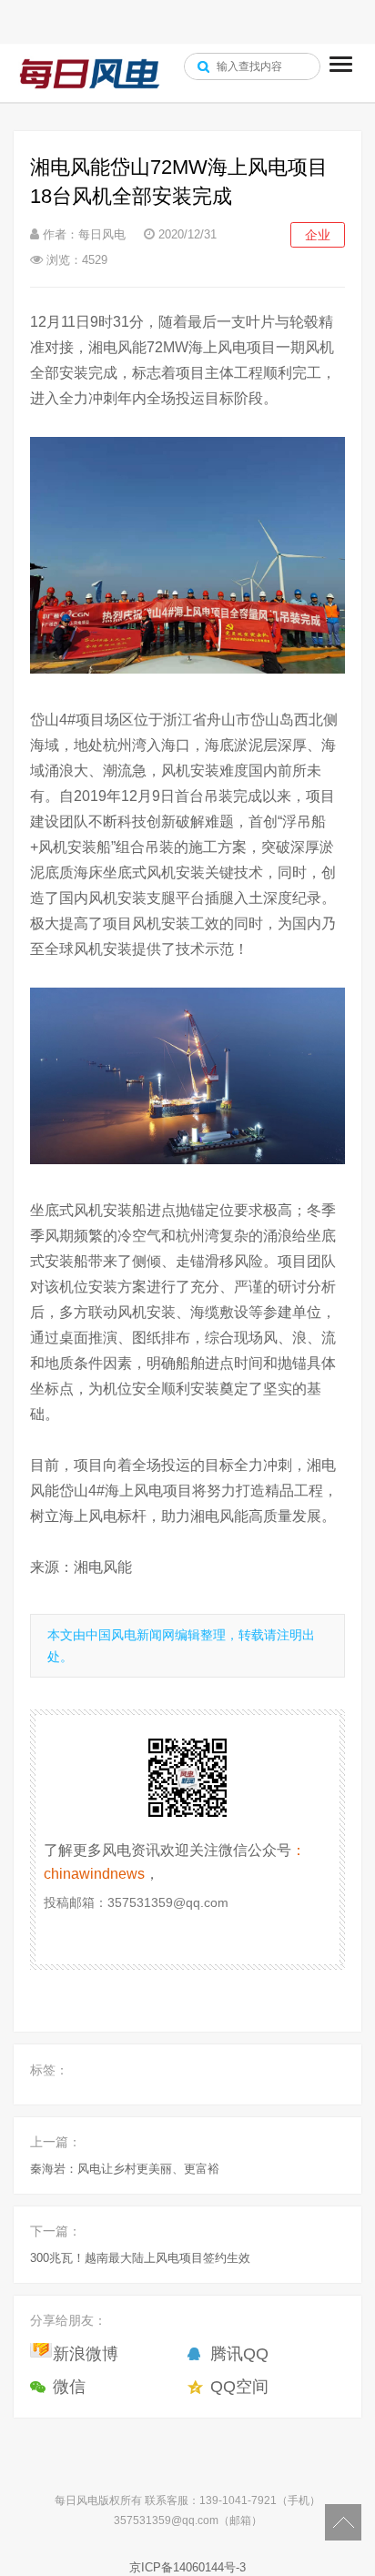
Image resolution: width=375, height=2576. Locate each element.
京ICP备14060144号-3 (187, 2567)
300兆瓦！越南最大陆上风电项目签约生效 (140, 2258)
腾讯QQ (239, 2354)
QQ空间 (239, 2387)
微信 (69, 2387)
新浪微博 (86, 2354)
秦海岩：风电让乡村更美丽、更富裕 (125, 2169)
